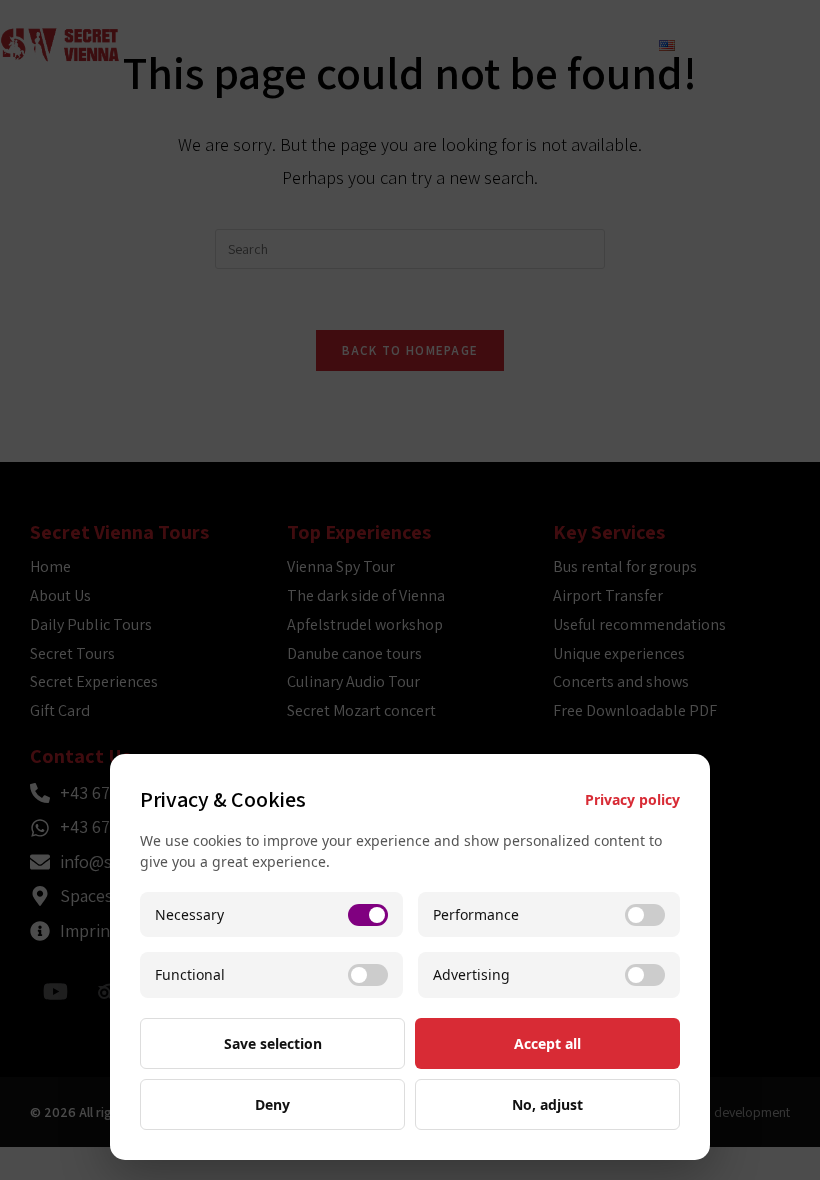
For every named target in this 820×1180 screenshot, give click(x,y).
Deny (272, 1104)
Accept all (547, 1043)
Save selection (273, 1043)
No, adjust (547, 1104)
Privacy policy (632, 799)
